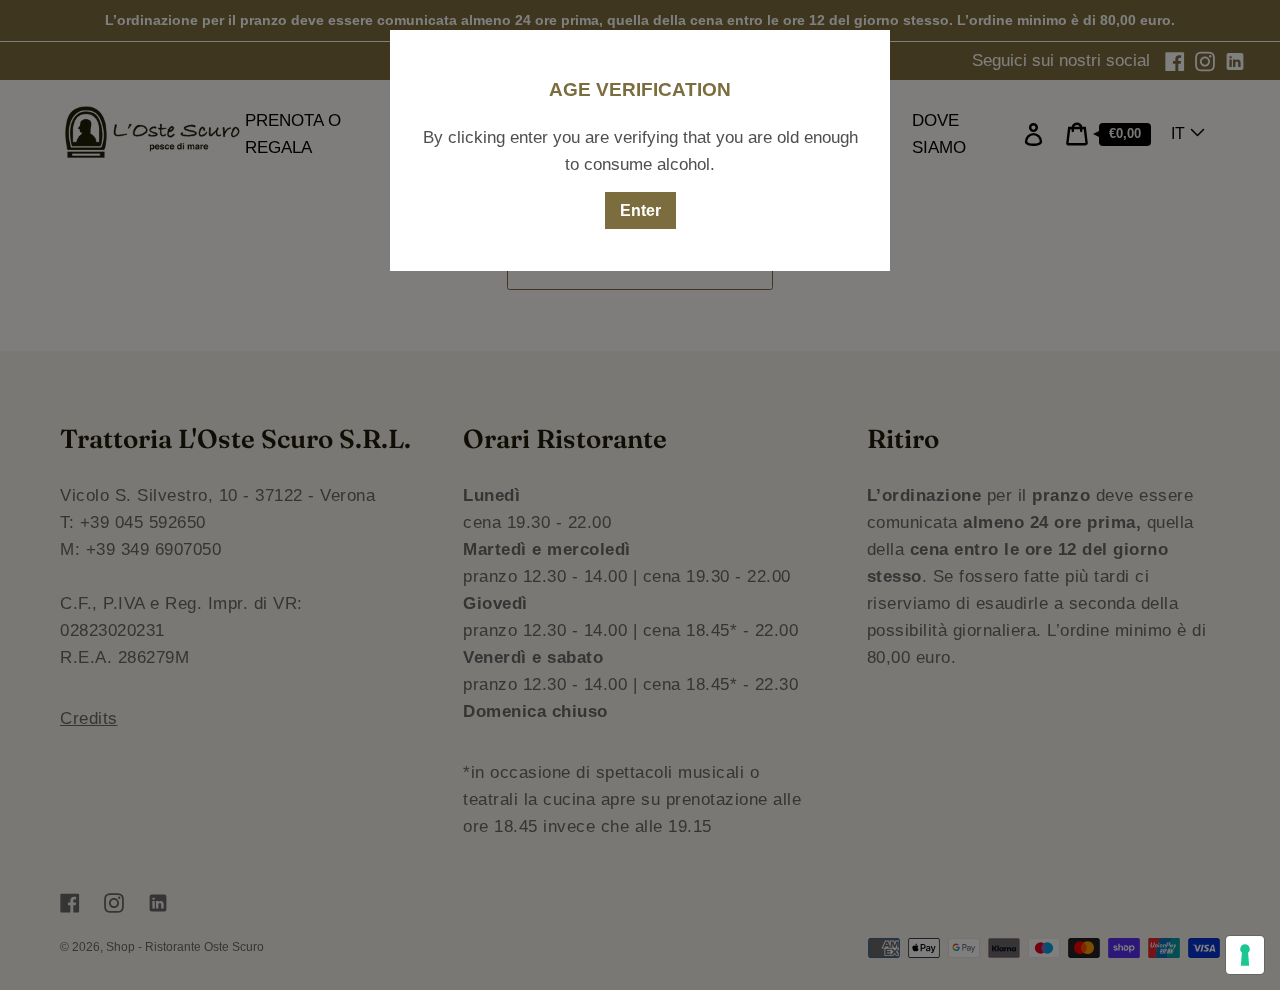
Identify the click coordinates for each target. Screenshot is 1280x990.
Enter (640, 210)
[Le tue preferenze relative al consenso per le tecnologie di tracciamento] (1245, 955)
